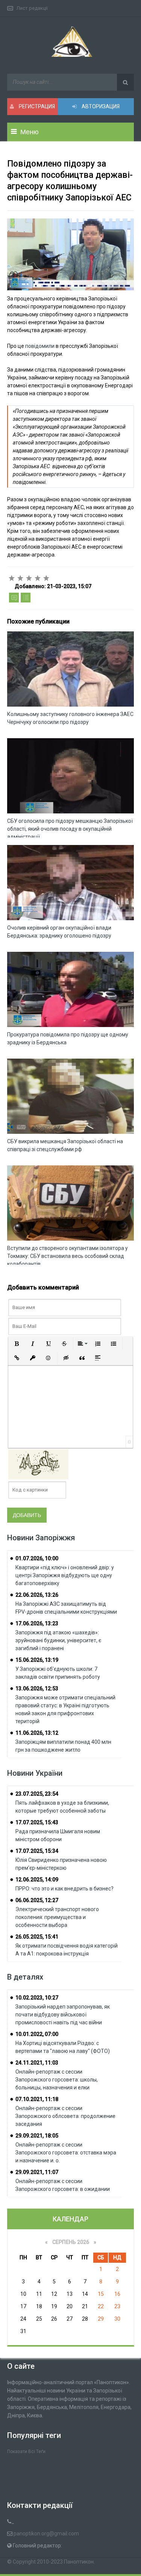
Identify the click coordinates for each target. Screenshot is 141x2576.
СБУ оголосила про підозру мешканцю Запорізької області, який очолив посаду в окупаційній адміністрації (70, 829)
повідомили (40, 346)
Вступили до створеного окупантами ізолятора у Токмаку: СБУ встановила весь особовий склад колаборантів (67, 1256)
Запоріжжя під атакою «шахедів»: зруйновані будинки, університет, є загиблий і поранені (58, 1640)
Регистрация (36, 106)
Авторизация (100, 106)
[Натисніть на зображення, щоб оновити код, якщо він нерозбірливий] (38, 1464)
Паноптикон (79, 2562)
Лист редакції (32, 8)
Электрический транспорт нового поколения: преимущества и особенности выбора (57, 1917)
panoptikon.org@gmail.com (46, 2534)
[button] (17, 1344)
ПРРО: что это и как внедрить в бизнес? (64, 1889)
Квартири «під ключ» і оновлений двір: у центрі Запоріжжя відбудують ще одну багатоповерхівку (65, 1575)
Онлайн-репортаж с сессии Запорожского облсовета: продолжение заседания (65, 2116)
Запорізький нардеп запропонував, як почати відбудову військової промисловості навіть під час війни (63, 2015)
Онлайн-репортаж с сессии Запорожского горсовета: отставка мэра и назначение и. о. (66, 2153)
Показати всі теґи (26, 2452)
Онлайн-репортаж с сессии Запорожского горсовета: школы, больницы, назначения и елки (57, 2080)
